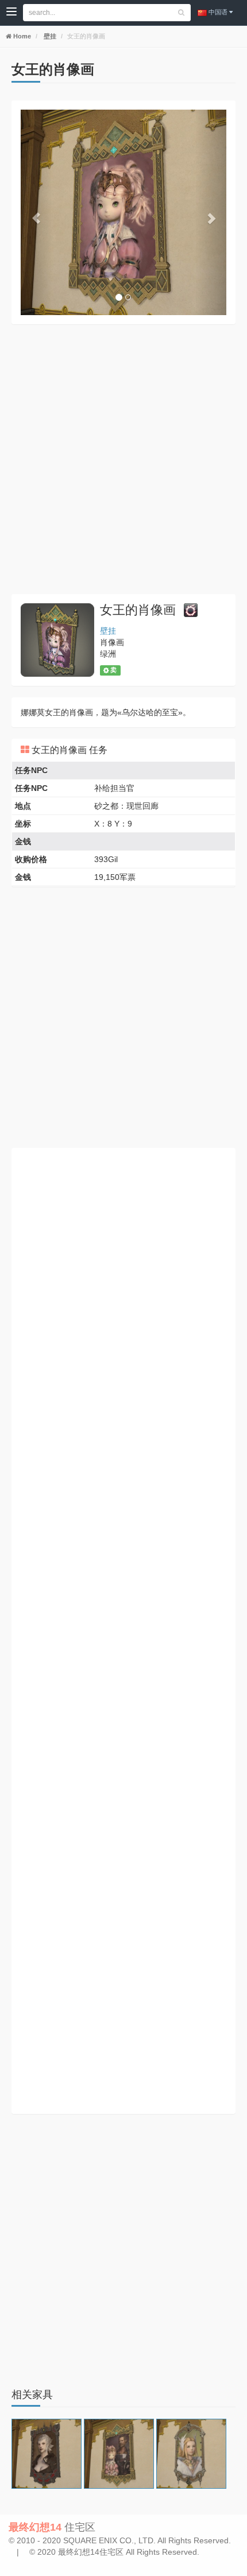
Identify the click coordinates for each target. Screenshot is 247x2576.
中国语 (218, 12)
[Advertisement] (123, 459)
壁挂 (49, 36)
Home (21, 36)
